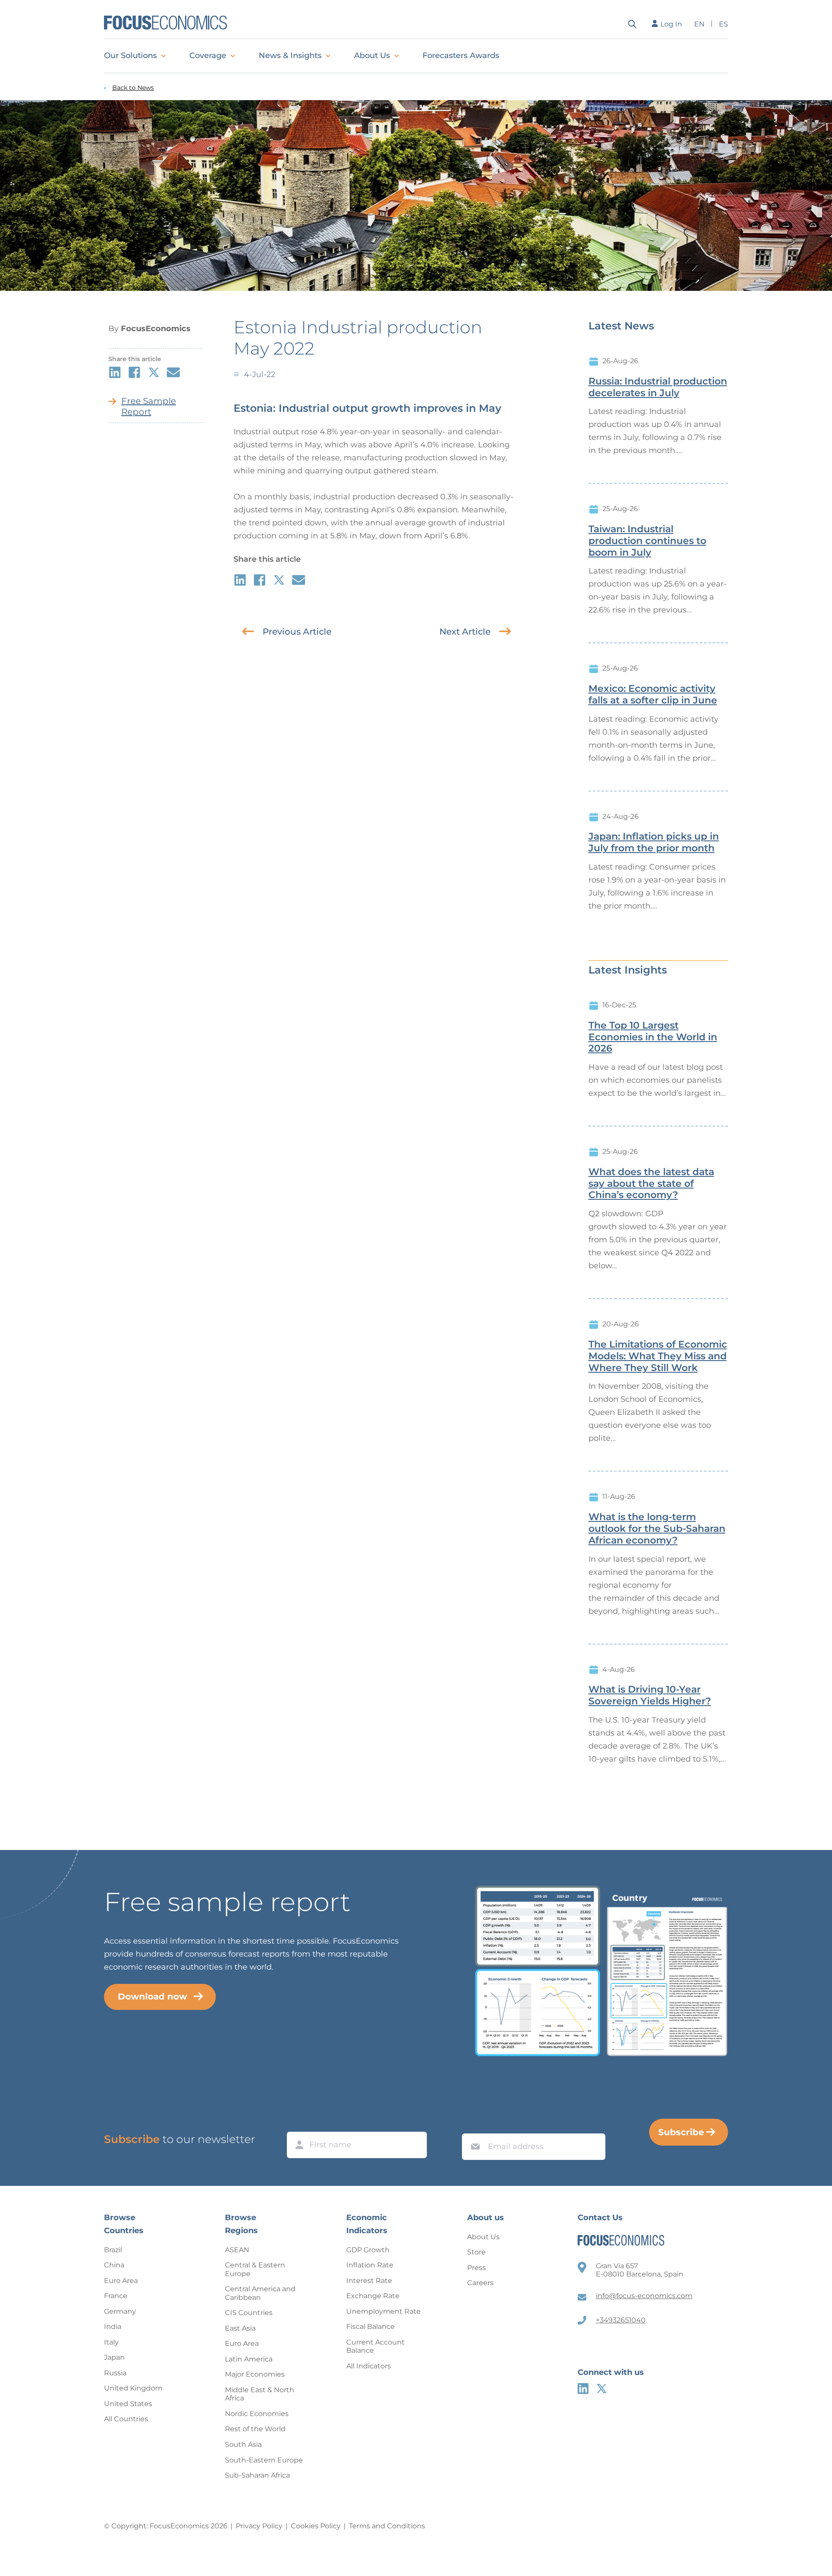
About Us (372, 55)
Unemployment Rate (383, 2311)
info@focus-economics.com (644, 2296)
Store (476, 2252)
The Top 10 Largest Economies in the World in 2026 (653, 1037)
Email (473, 2125)
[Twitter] (602, 2389)
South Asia (243, 2444)
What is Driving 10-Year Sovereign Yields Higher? (650, 1695)
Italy (111, 2342)
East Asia (240, 2328)
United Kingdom (133, 2388)
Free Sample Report (149, 406)
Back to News (133, 88)
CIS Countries (249, 2313)
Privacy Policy (259, 2526)
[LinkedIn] (583, 2389)
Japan (114, 2357)
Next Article (465, 632)
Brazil (113, 2250)
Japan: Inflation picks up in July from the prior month (654, 842)
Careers (480, 2283)
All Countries (126, 2419)
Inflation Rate (370, 2265)
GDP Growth (368, 2250)
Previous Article (297, 632)
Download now (153, 1996)
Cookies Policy (316, 2526)
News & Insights (290, 55)
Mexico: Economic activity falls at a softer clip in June (653, 695)
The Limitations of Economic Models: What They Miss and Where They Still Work (658, 1356)
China (114, 2265)
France (116, 2296)
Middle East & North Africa (260, 2394)
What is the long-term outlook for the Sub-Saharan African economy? (657, 1529)
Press (476, 2268)
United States (128, 2404)
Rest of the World (255, 2429)
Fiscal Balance (370, 2327)
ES (723, 24)
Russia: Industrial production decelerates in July (658, 387)
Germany (120, 2311)
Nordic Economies (257, 2414)
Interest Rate (369, 2281)
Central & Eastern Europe (255, 2269)
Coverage (208, 55)
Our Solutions (130, 55)
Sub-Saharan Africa (257, 2475)
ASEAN (237, 2250)
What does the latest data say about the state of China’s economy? (651, 1184)
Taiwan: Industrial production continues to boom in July (647, 541)
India (113, 2327)
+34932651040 (621, 2320)
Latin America (249, 2359)
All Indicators (369, 2366)
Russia (115, 2373)
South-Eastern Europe (264, 2460)
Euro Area (121, 2281)
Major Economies (255, 2374)
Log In (671, 24)
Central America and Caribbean (260, 2293)
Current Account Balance (375, 2346)
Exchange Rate (373, 2296)
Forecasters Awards (461, 55)
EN (699, 24)
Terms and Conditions (387, 2526)
